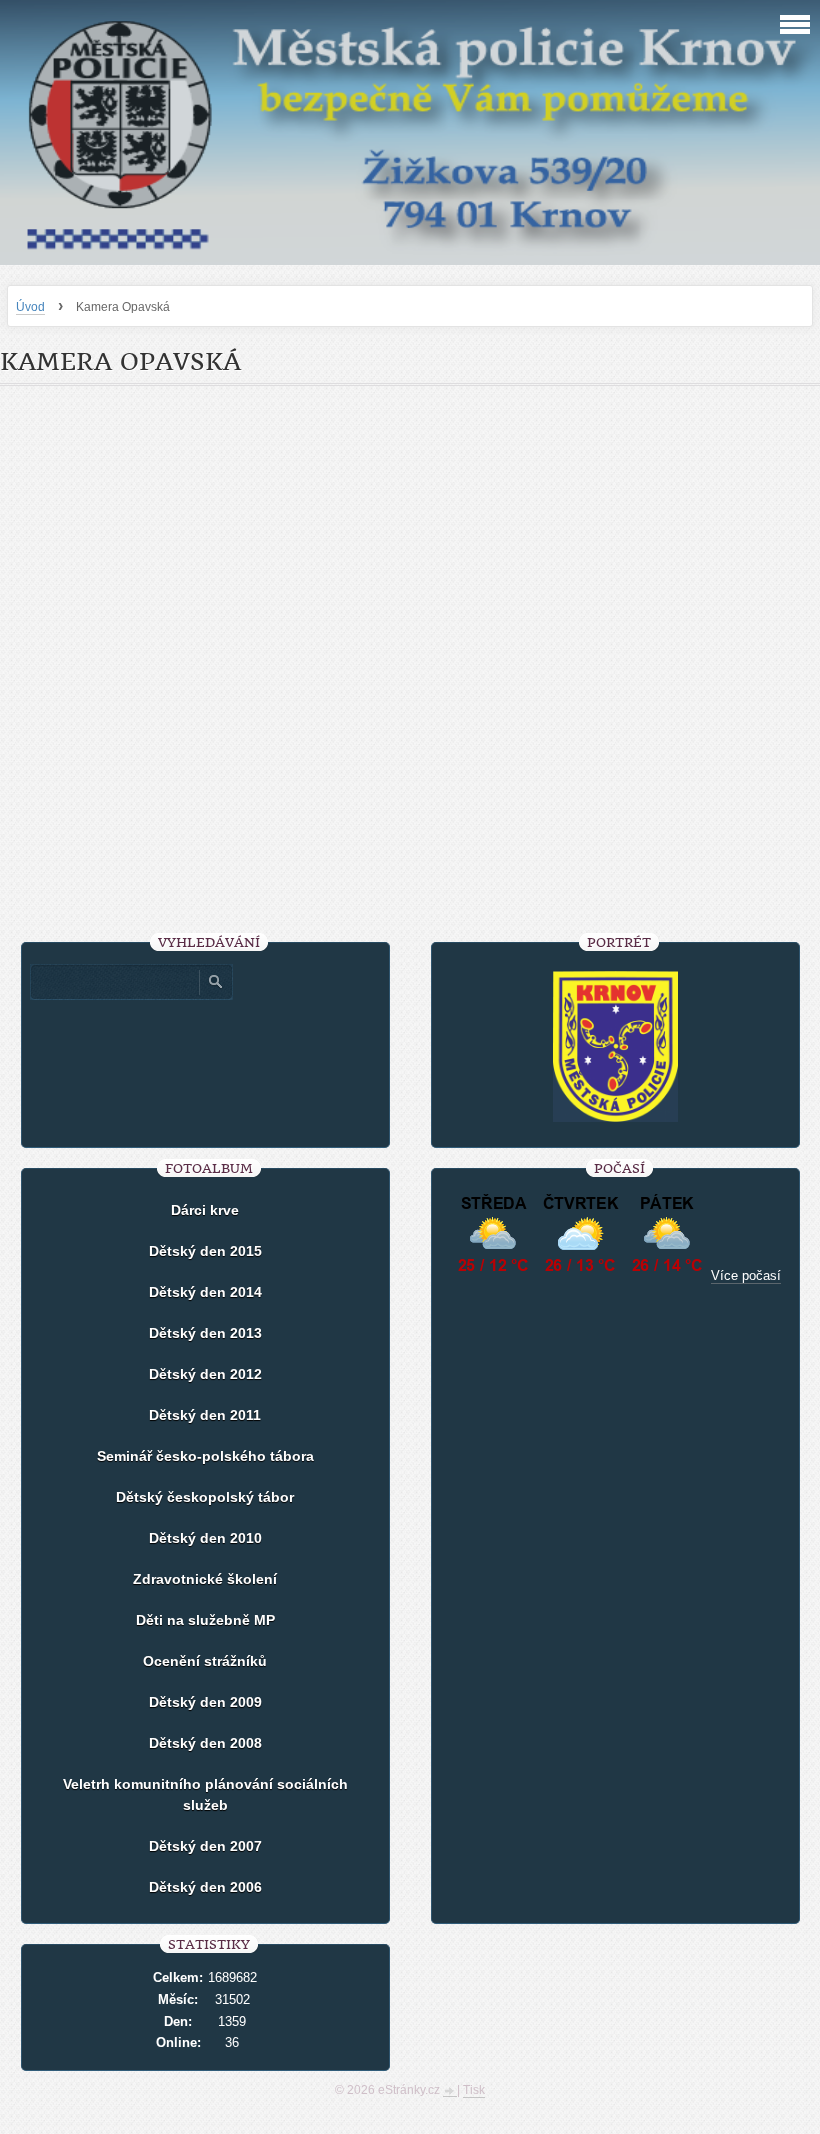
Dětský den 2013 (205, 1333)
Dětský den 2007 (205, 1846)
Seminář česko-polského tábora (205, 1456)
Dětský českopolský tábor (205, 1497)
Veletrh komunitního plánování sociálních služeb (205, 1794)
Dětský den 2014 (205, 1292)
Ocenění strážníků (205, 1661)
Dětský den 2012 (205, 1374)
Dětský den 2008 (205, 1743)
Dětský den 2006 (205, 1887)
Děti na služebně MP (205, 1620)
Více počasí (746, 1275)
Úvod (30, 307)
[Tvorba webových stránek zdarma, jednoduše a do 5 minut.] (450, 2092)
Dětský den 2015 (205, 1251)
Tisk (474, 2090)
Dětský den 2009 (205, 1702)
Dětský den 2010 (205, 1538)
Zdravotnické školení (205, 1579)
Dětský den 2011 (205, 1415)
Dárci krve (205, 1210)
